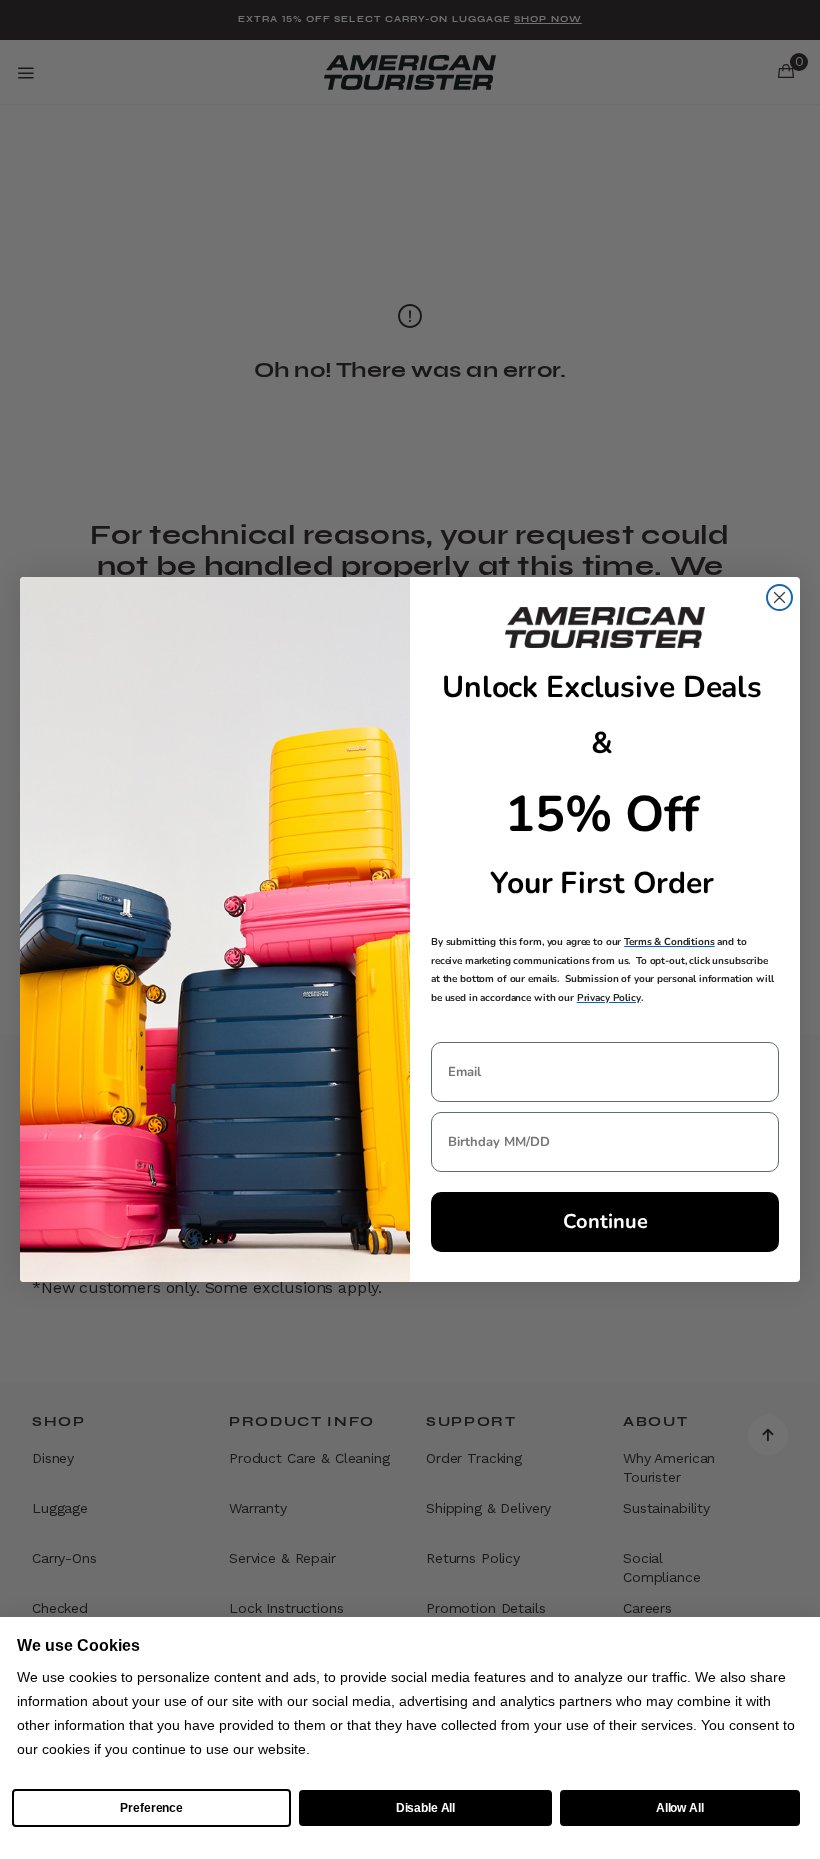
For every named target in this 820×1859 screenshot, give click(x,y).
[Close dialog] (779, 597)
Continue (605, 1221)
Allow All (680, 1808)
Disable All (425, 1808)
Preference (151, 1808)
